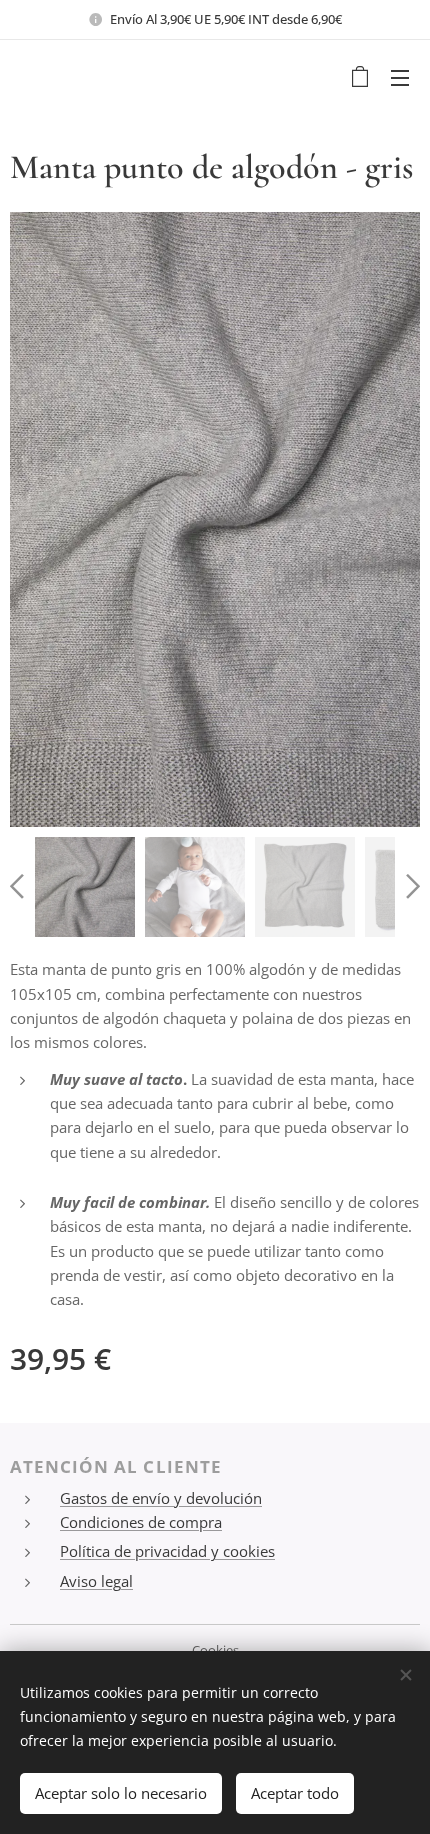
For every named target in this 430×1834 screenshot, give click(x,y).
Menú (400, 77)
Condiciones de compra (141, 1522)
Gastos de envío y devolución (161, 1498)
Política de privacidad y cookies (167, 1551)
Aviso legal (96, 1581)
